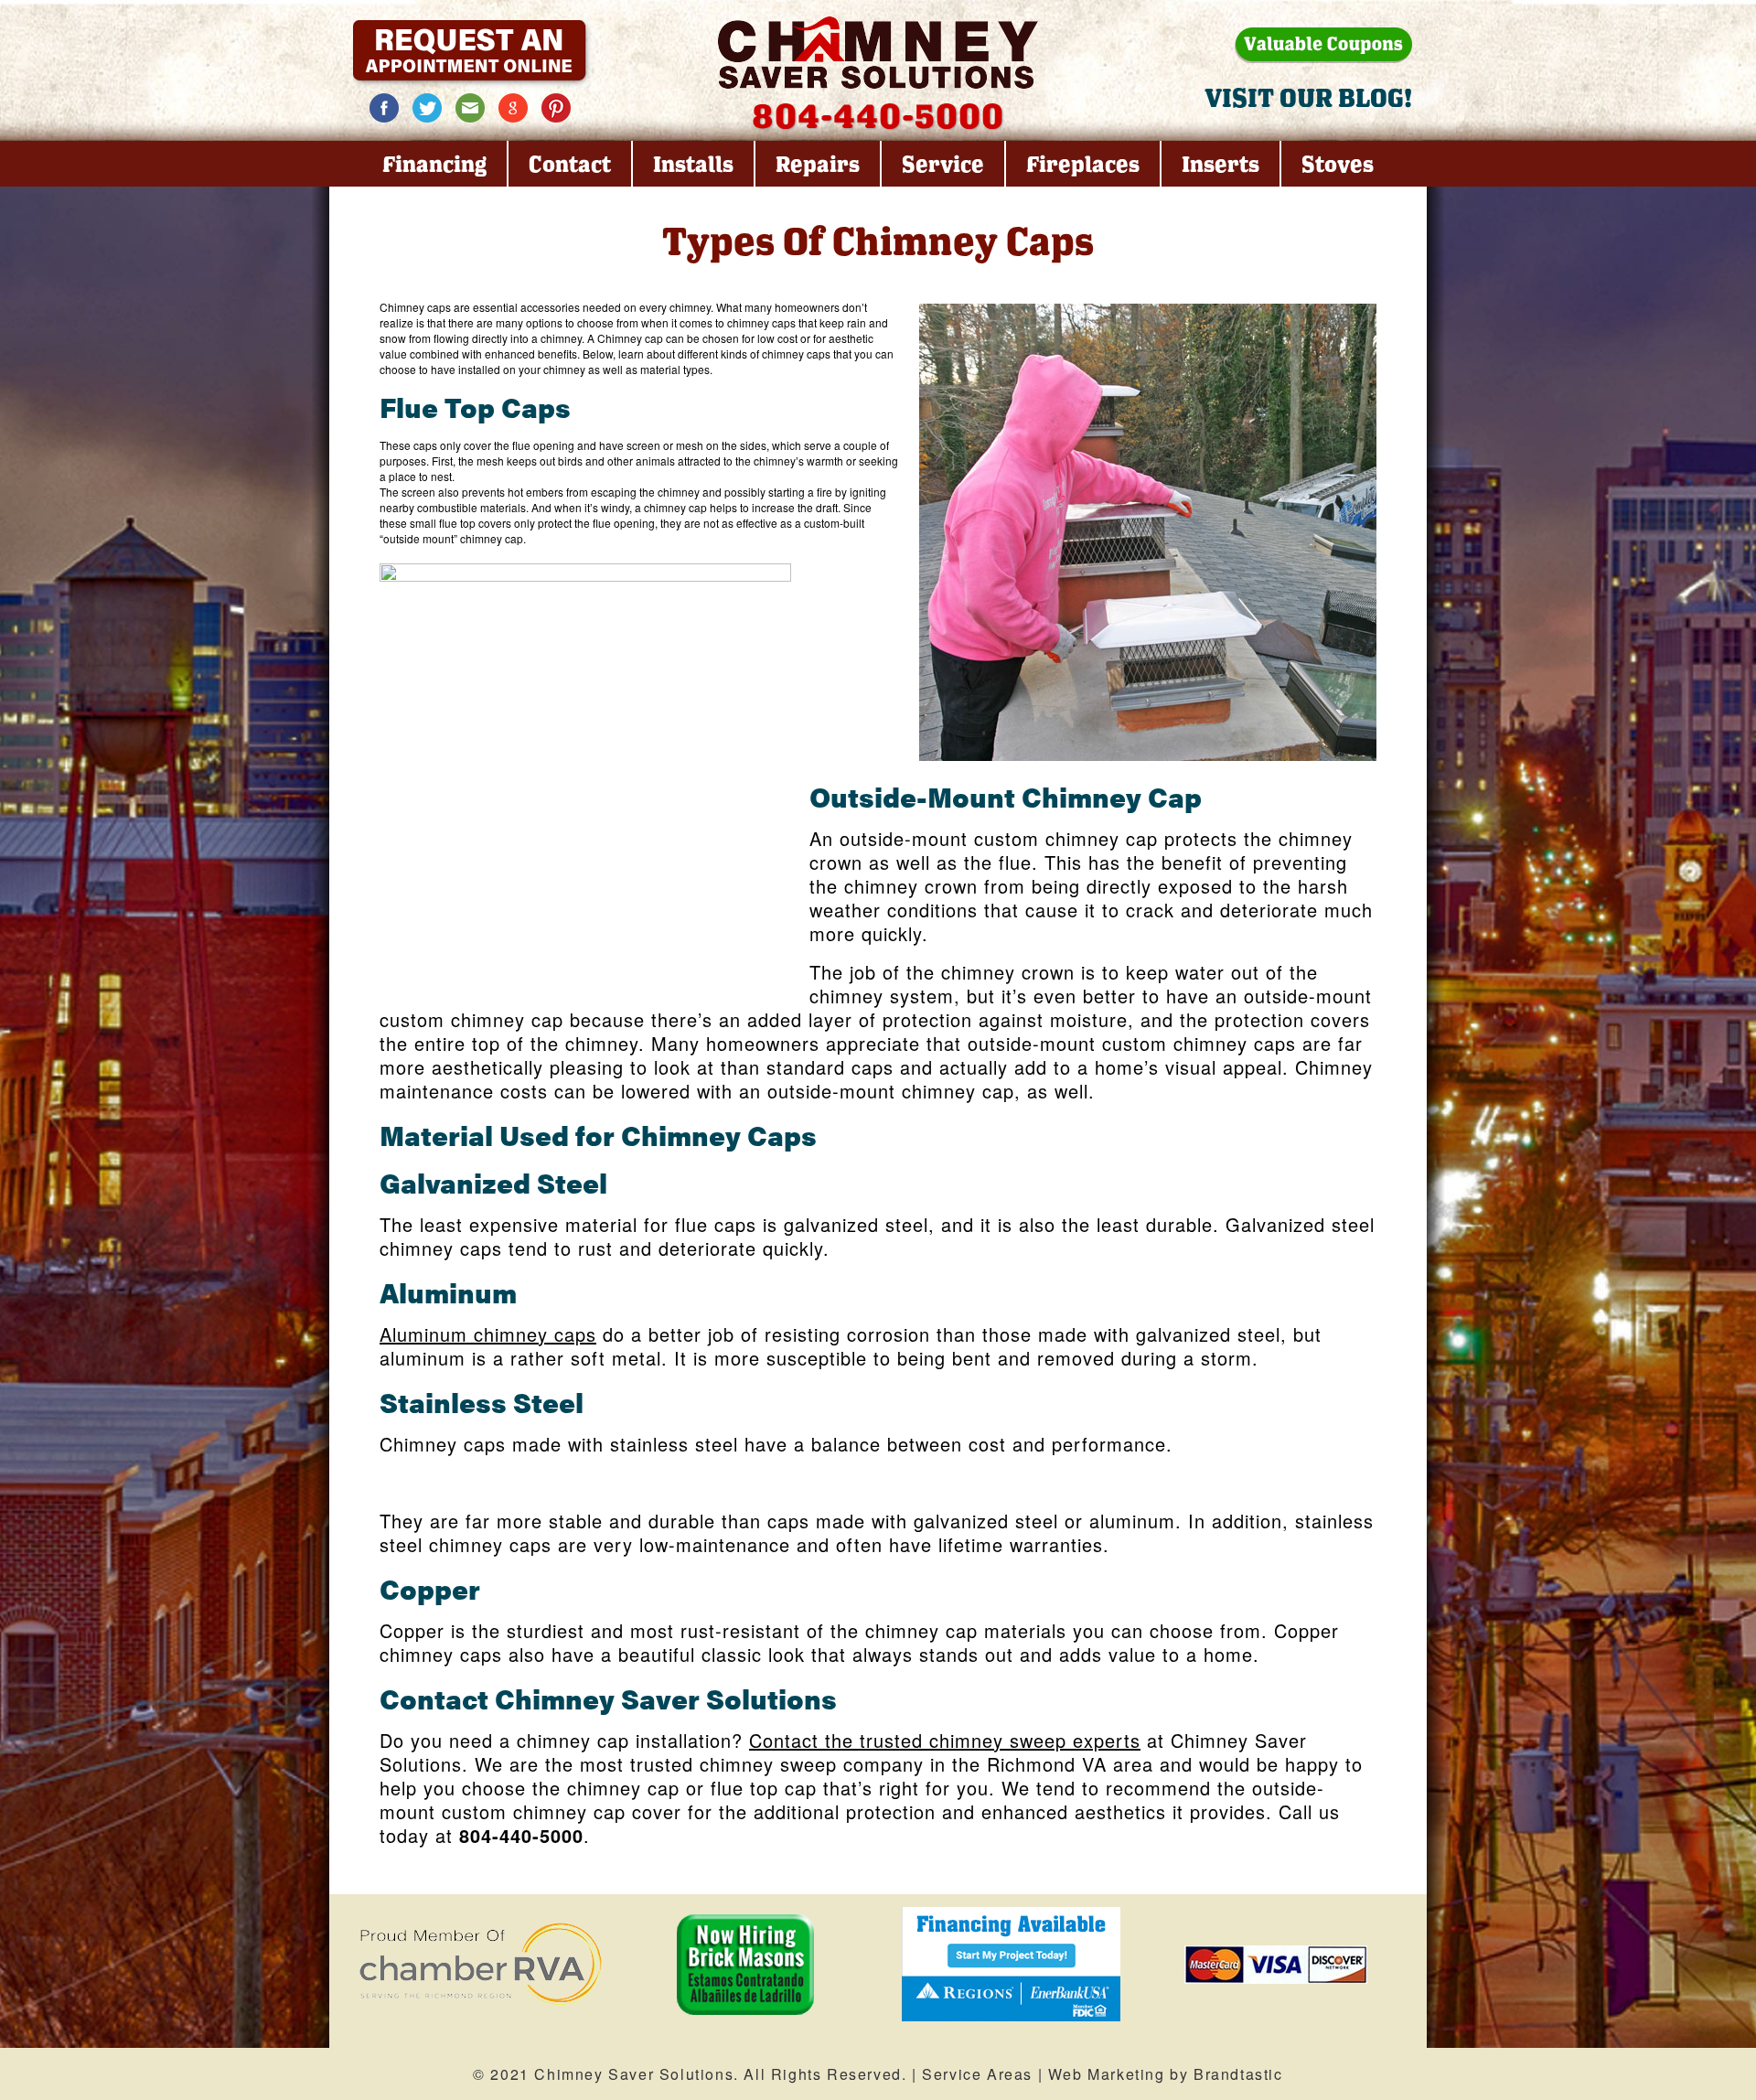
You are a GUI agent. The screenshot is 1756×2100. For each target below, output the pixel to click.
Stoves (1338, 164)
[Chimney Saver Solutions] (878, 53)
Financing (434, 164)
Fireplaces (1083, 164)
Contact (570, 164)
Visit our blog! (1308, 97)
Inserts (1221, 164)
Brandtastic (1238, 2074)
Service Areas (977, 2074)
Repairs (818, 164)
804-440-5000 (878, 115)
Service (943, 164)
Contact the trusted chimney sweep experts (945, 1740)
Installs (693, 164)
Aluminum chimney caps (488, 1334)
